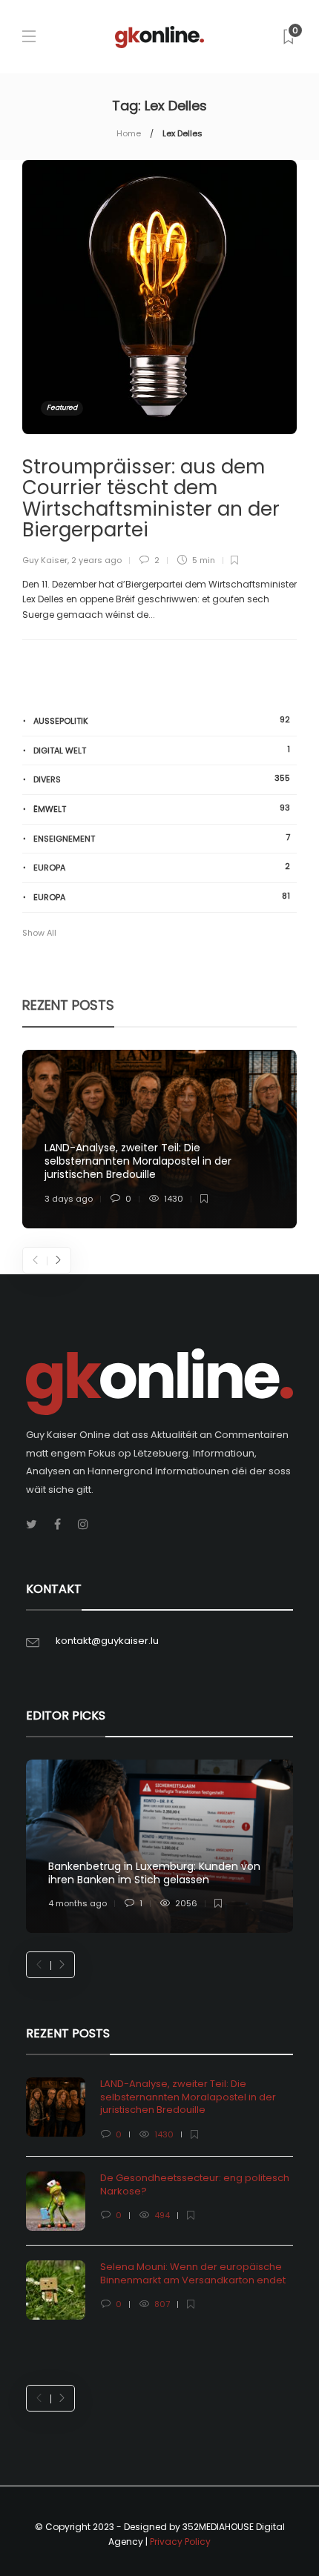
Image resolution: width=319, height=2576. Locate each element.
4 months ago (78, 1903)
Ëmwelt (162, 809)
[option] (159, 1139)
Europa (162, 867)
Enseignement (162, 838)
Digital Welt (162, 750)
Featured (62, 407)
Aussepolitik (162, 720)
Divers (162, 779)
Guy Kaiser (45, 560)
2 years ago (96, 560)
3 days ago (69, 1199)
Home (129, 133)
